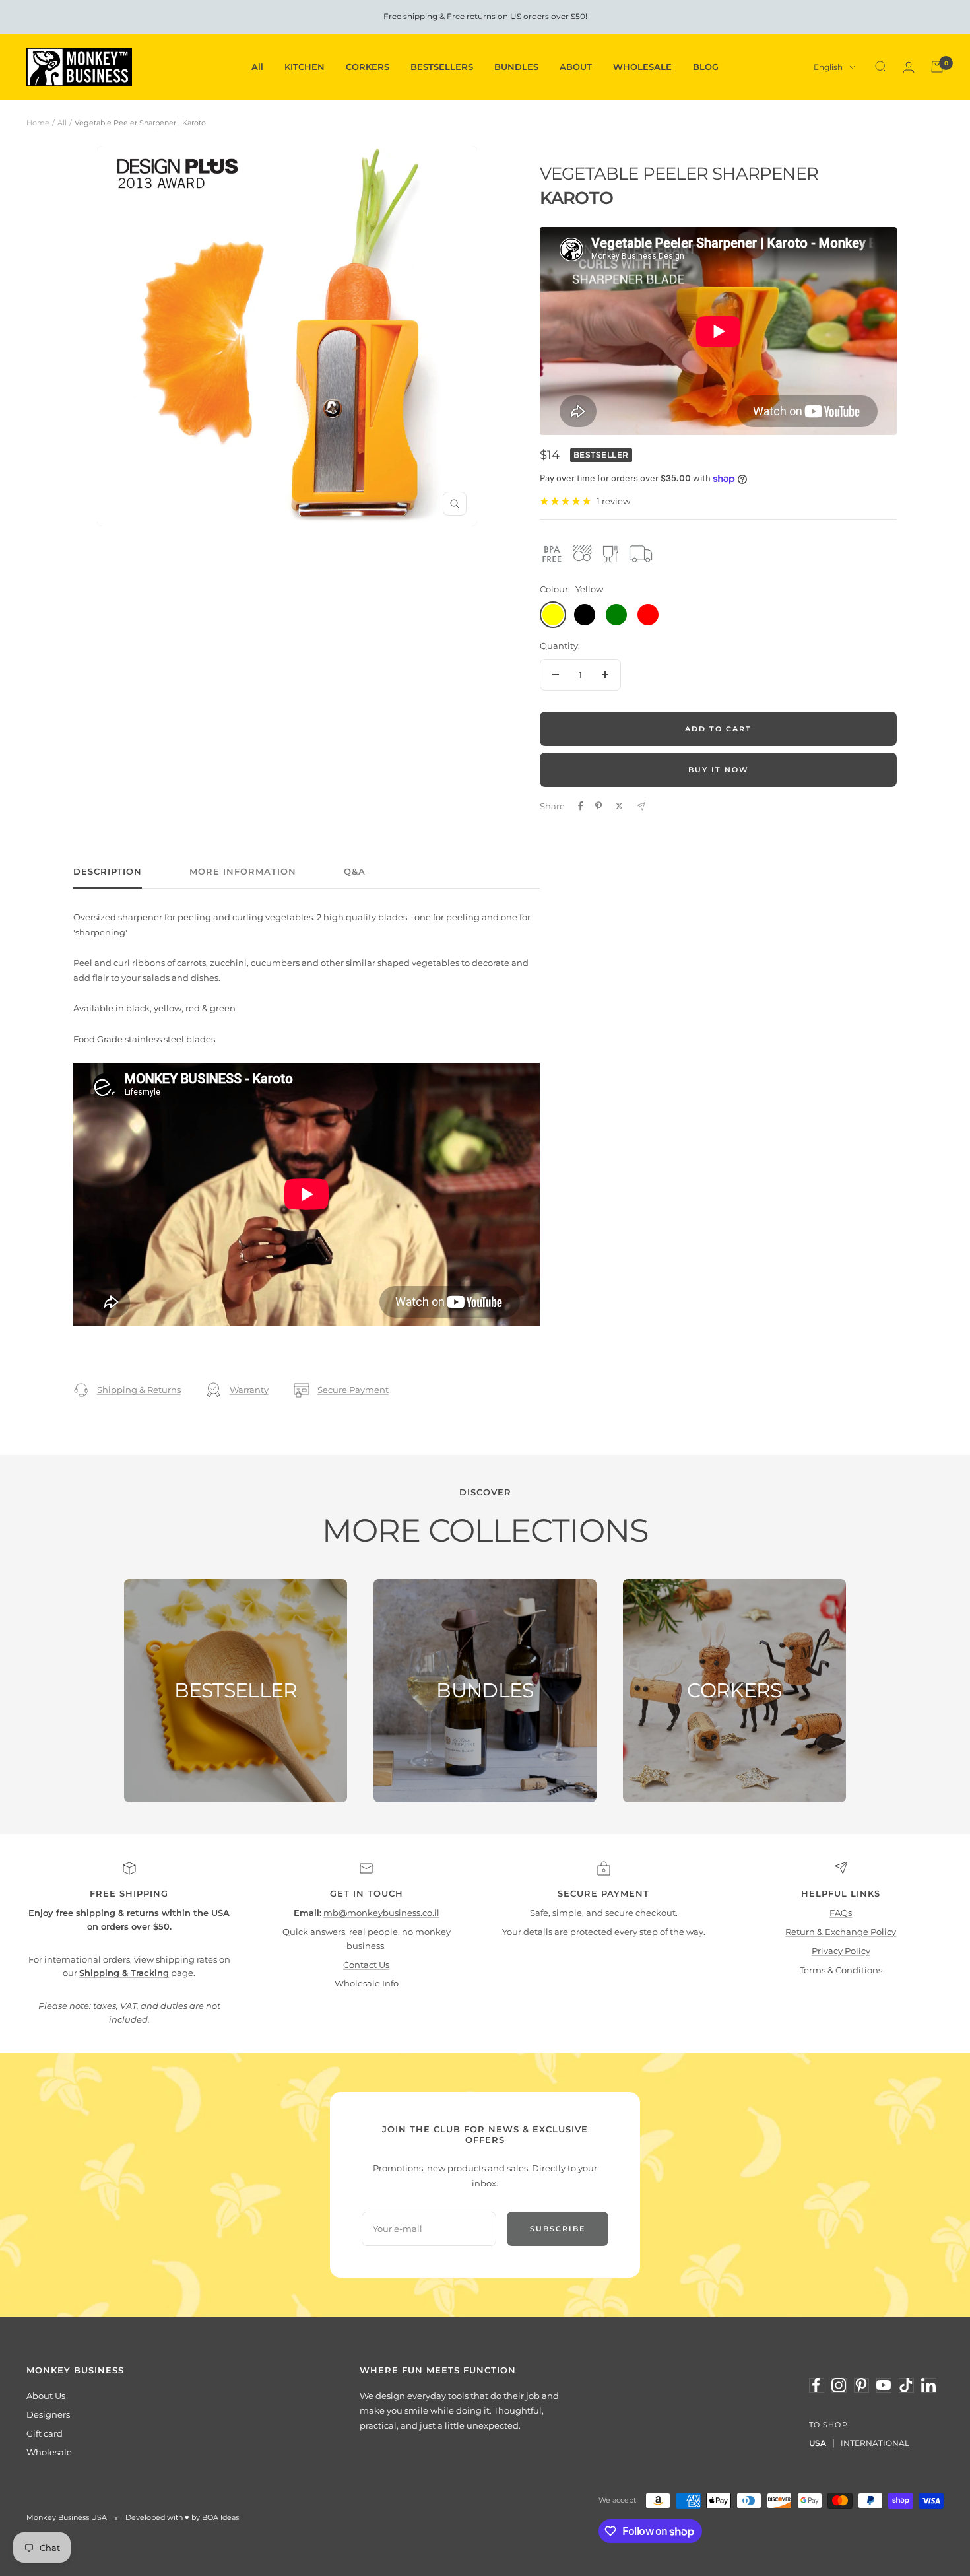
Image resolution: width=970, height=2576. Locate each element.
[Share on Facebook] (581, 806)
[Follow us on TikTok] (906, 2385)
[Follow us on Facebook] (816, 2385)
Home (38, 123)
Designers (48, 2414)
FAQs (841, 1913)
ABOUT (576, 67)
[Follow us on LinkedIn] (928, 2385)
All (257, 67)
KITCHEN (305, 67)
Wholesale (49, 2452)
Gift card (45, 2433)
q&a (355, 871)
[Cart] (937, 67)
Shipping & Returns (139, 1390)
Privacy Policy (841, 1951)
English (828, 67)
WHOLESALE (642, 67)
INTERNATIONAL (875, 2443)
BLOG (706, 67)
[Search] (881, 67)
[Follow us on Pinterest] (861, 2385)
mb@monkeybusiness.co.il (381, 1913)
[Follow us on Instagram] (839, 2385)
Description (108, 871)
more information (243, 871)
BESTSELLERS (442, 67)
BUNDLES (516, 67)
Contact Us (366, 1965)
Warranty (249, 1390)
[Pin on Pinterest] (598, 806)
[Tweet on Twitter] (619, 806)
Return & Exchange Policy (841, 1932)
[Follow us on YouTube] (884, 2385)
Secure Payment (353, 1390)
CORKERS (368, 67)
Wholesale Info (367, 1983)
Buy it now (719, 770)
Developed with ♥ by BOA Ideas (182, 2517)
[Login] (909, 67)
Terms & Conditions (841, 1970)
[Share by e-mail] (641, 806)
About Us (46, 2396)
